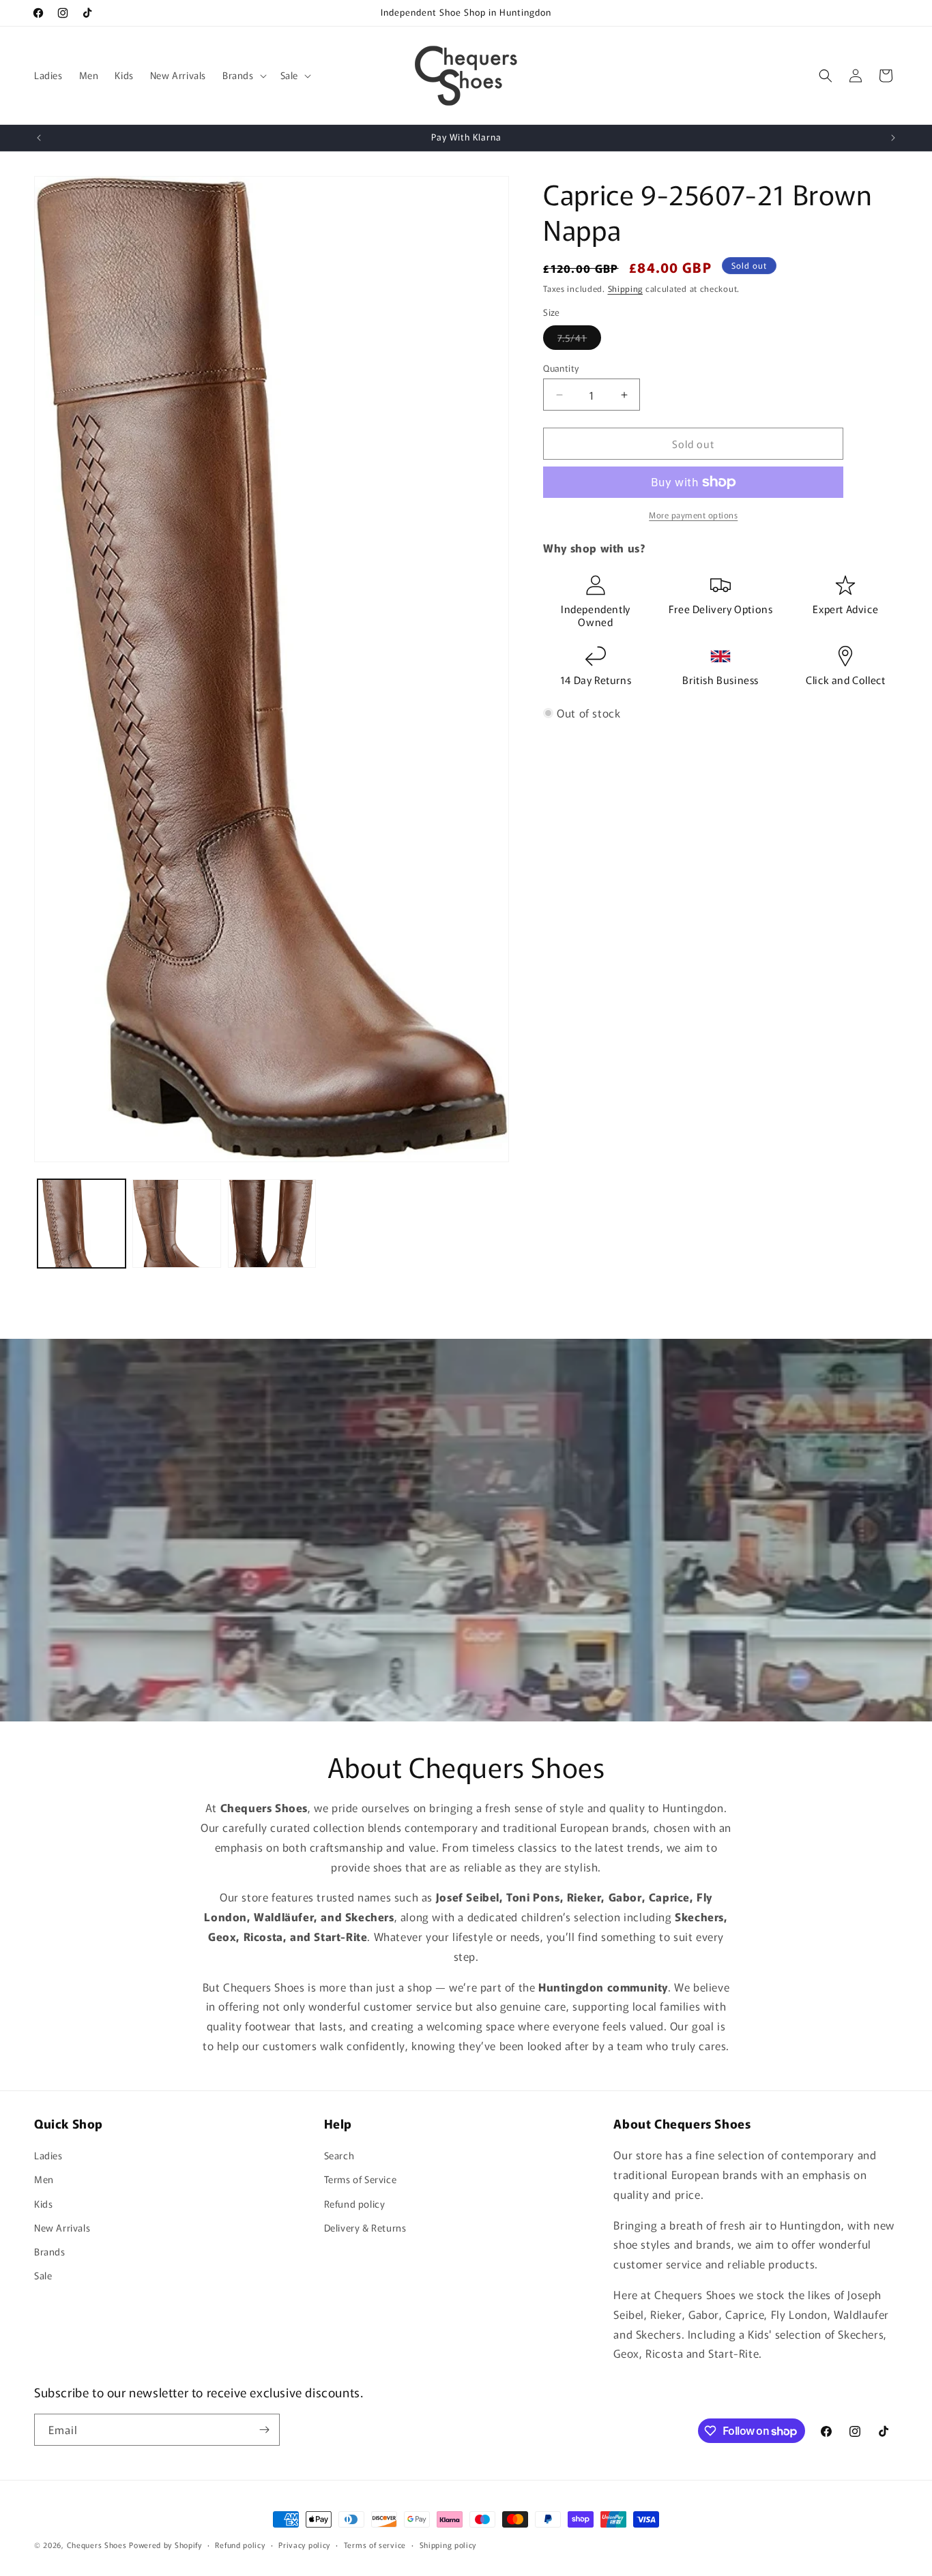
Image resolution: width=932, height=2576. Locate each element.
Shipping (626, 288)
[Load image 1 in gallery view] (82, 1223)
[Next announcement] (893, 138)
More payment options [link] (693, 515)
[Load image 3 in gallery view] (272, 1223)
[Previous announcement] (39, 138)
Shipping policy (448, 2545)
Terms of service (375, 2545)
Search (339, 2156)
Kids (43, 2204)
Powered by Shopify (165, 2545)
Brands (50, 2251)
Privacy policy (304, 2545)
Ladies (48, 2156)
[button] (243, 75)
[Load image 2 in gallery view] (176, 1223)
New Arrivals (62, 2227)
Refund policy (355, 2204)
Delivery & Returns (365, 2227)
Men (44, 2180)
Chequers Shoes (97, 2545)
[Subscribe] (264, 2430)
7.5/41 (579, 340)
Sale (43, 2276)
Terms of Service (361, 2180)
